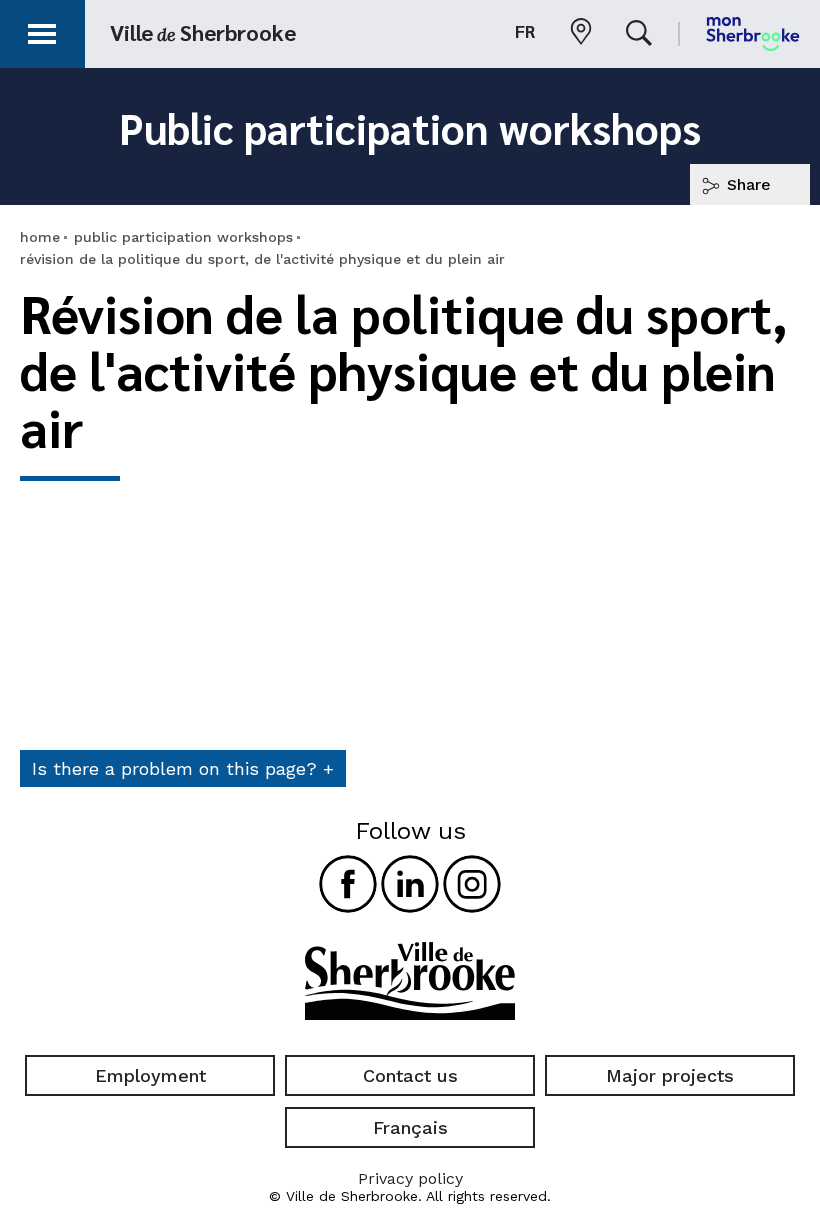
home (40, 237)
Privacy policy (410, 1178)
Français (410, 1127)
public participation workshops (183, 237)
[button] (42, 30)
